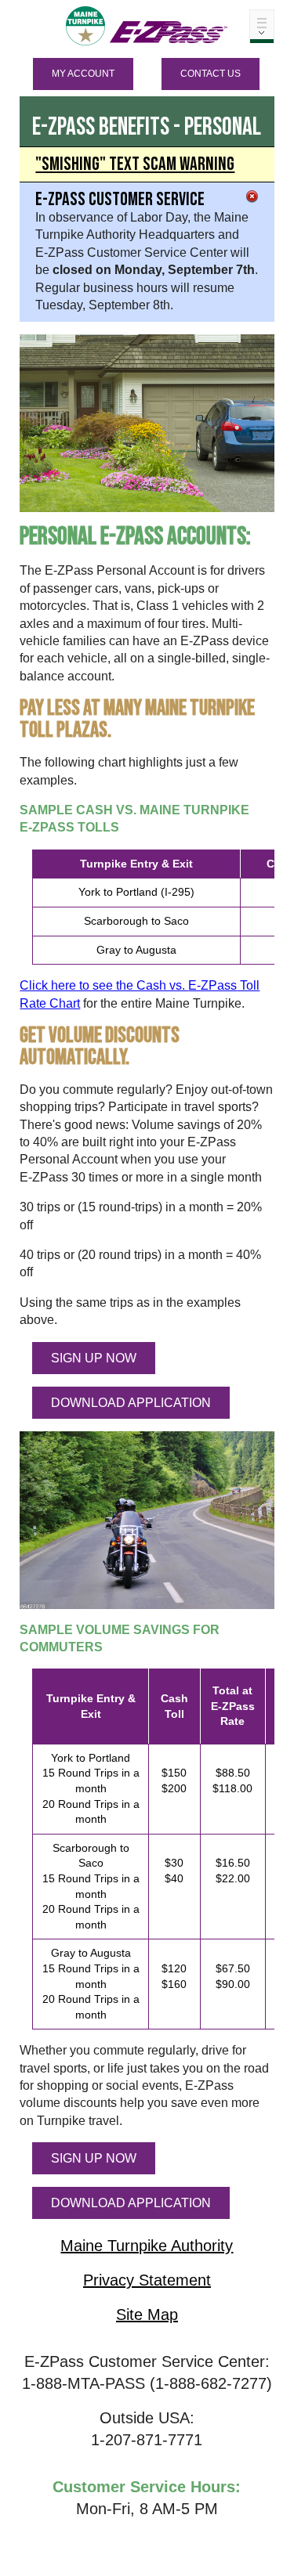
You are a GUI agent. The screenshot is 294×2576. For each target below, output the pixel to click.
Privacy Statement (147, 2280)
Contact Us (211, 74)
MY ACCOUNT (83, 74)
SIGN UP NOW (94, 1358)
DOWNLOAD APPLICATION (131, 1403)
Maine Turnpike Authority (147, 2246)
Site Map (147, 2314)
